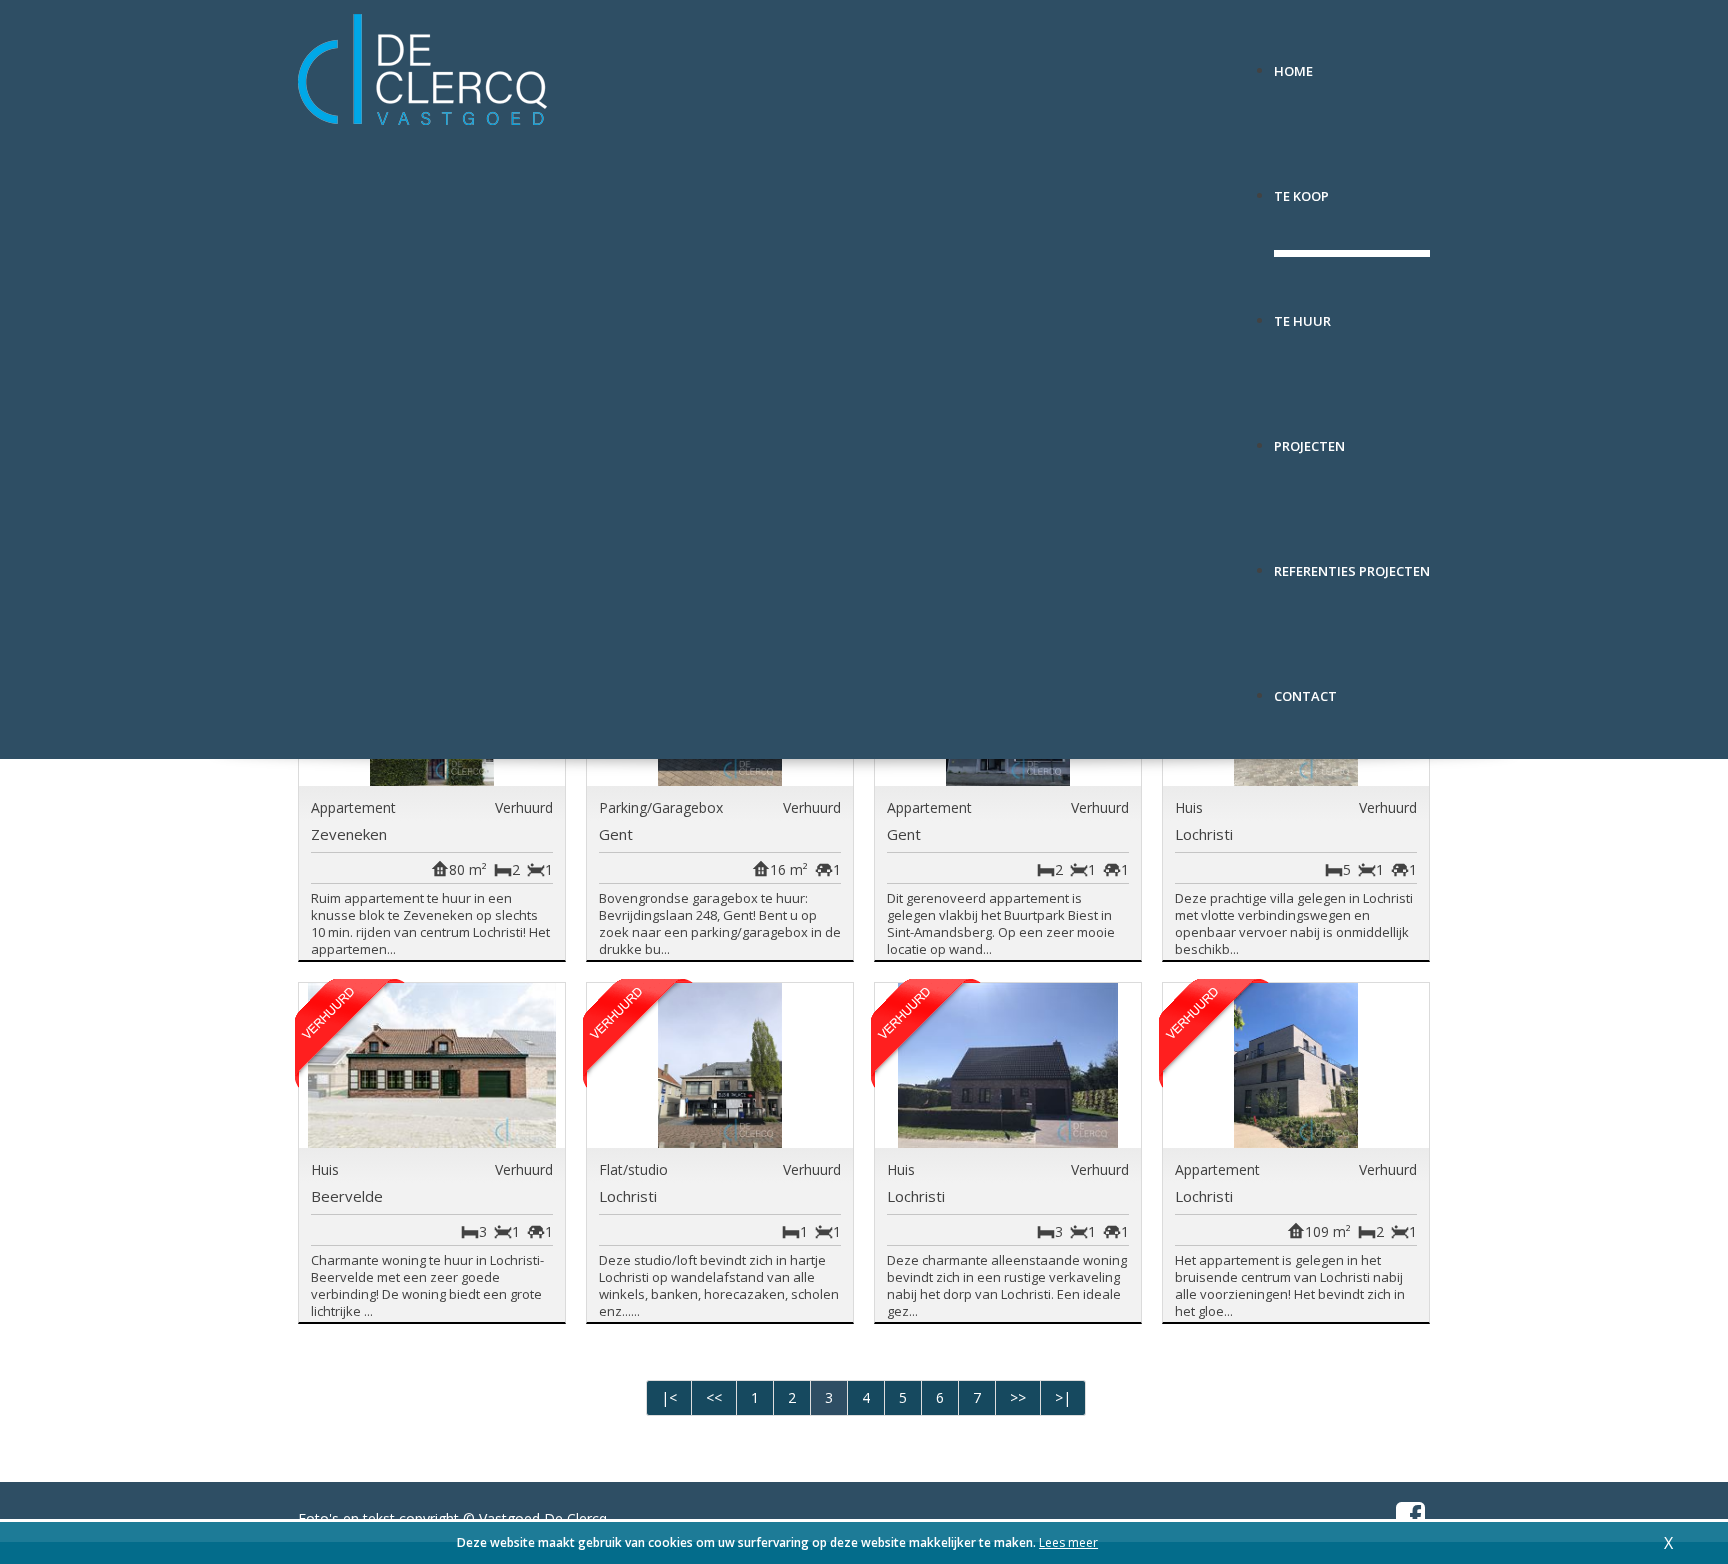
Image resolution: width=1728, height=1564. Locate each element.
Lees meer (1068, 1542)
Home (1293, 63)
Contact (1305, 688)
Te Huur (1302, 313)
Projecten (1309, 438)
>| (1063, 1397)
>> (1018, 1397)
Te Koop (1301, 188)
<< (714, 1397)
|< (669, 1397)
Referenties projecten (1352, 563)
